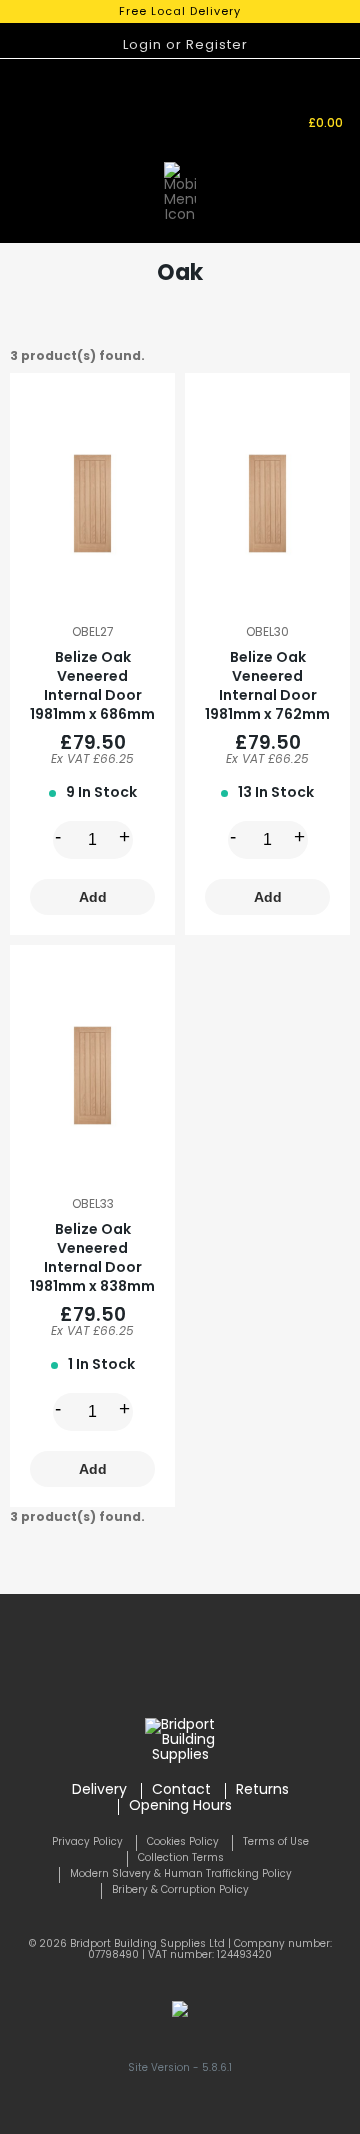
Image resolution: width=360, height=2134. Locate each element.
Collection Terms (181, 1858)
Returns (262, 1790)
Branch (205, 100)
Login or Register (185, 45)
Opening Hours (180, 1806)
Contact (181, 1790)
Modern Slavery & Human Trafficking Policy (181, 1874)
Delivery (99, 1790)
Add (93, 897)
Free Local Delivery (180, 12)
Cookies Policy (183, 1842)
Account (255, 115)
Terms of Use (276, 1842)
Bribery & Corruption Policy (180, 1890)
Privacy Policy (87, 1842)
